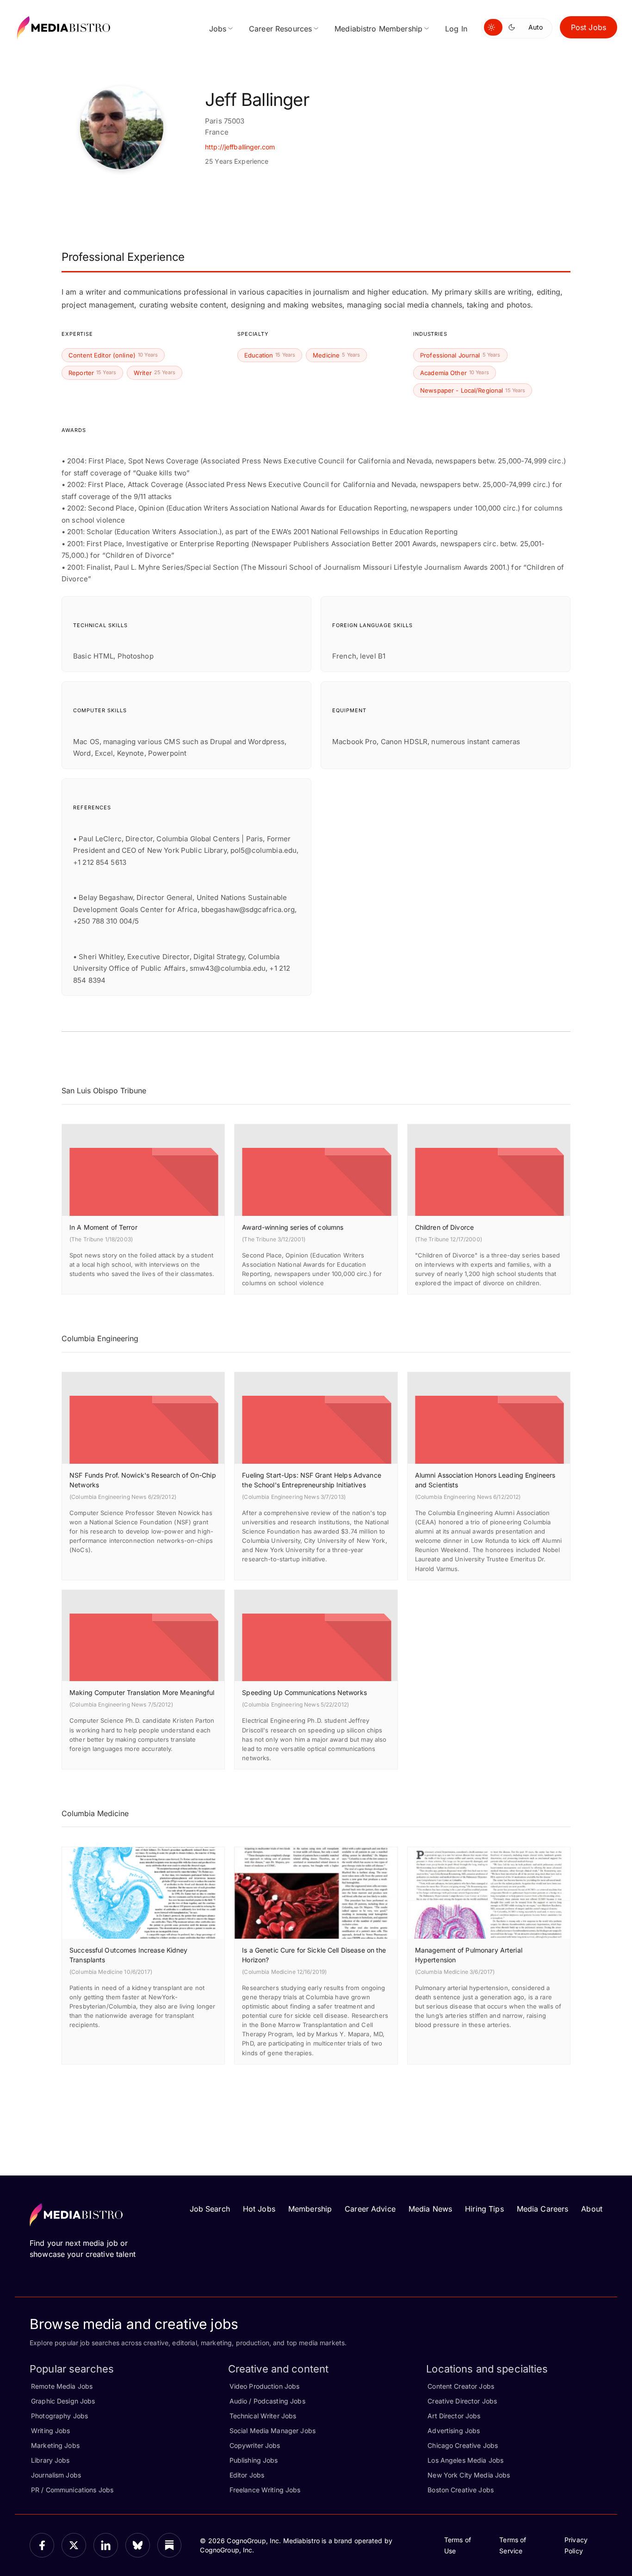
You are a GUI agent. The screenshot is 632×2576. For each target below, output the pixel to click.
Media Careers (543, 2209)
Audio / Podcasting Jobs (267, 2401)
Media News (430, 2209)
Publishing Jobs (254, 2460)
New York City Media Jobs (469, 2475)
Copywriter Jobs (255, 2445)
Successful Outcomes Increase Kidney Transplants (129, 1955)
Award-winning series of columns (293, 1227)
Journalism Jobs (56, 2475)
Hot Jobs (259, 2209)
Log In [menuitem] (456, 29)
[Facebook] (42, 2545)
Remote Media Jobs (62, 2386)
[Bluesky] (138, 2545)
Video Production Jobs (265, 2386)
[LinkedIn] (106, 2545)
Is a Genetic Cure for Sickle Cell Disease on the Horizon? (314, 1955)
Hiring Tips (484, 2209)
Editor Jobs (247, 2475)
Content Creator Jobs (461, 2386)
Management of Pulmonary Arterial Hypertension (469, 1955)
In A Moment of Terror (103, 1227)
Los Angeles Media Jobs (465, 2460)
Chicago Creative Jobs (463, 2445)
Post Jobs (589, 27)
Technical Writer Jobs (263, 2416)
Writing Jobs (51, 2431)
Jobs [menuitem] (218, 29)
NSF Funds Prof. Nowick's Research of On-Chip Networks (143, 1480)
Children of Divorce (444, 1227)
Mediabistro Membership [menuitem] (378, 29)
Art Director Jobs (454, 2416)
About (592, 2209)
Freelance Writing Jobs (265, 2490)
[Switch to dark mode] (514, 27)
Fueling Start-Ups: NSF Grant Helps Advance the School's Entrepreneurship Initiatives (311, 1480)
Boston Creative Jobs (461, 2490)
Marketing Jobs (55, 2445)
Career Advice (370, 2209)
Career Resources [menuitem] (280, 29)
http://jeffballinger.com (240, 147)
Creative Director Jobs (462, 2401)
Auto (536, 27)
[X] (74, 2545)
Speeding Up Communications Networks (304, 1692)
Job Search (210, 2209)
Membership (310, 2209)
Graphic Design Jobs (63, 2401)
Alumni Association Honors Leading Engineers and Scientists (485, 1480)
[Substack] (170, 2545)
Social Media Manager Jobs (273, 2431)
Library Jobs (50, 2460)
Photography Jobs (59, 2416)
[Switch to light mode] (493, 27)
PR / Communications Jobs (72, 2490)
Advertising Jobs (454, 2431)
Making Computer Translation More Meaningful (142, 1692)
